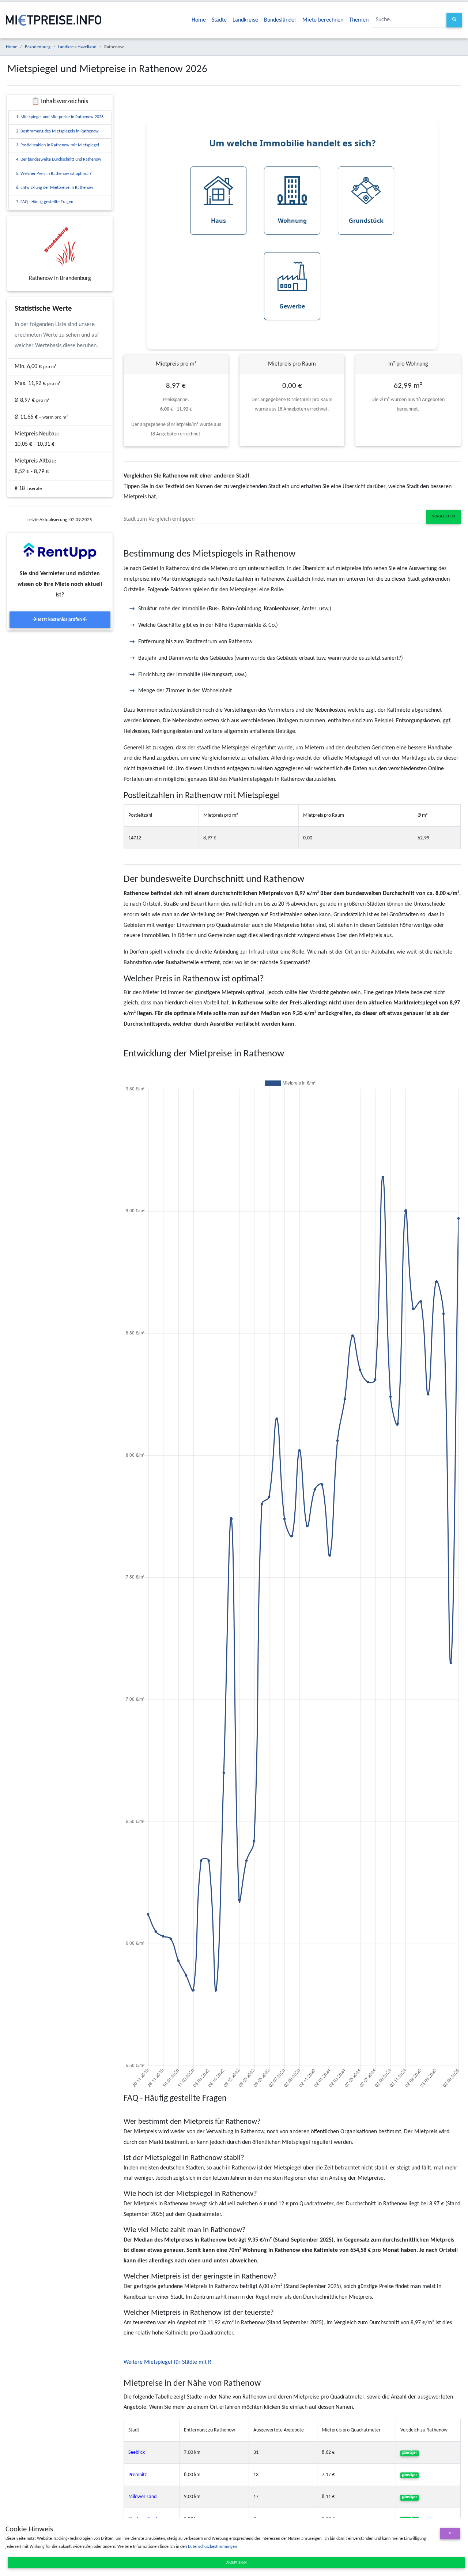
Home (199, 20)
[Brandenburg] (60, 246)
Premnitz (138, 2475)
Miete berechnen (323, 20)
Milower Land (142, 2497)
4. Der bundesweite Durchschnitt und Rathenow (59, 160)
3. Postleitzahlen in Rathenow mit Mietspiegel (58, 145)
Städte (219, 20)
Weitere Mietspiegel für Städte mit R (167, 2362)
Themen (359, 20)
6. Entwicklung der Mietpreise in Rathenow (55, 188)
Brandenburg (38, 47)
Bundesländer (280, 20)
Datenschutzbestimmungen (212, 2547)
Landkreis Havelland (77, 47)
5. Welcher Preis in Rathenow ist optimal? (54, 174)
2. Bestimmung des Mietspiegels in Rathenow (57, 131)
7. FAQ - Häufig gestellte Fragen (45, 202)
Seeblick (137, 2453)
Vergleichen (444, 516)
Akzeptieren (236, 2563)
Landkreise (245, 20)
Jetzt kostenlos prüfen (60, 620)
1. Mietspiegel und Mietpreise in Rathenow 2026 (60, 117)
